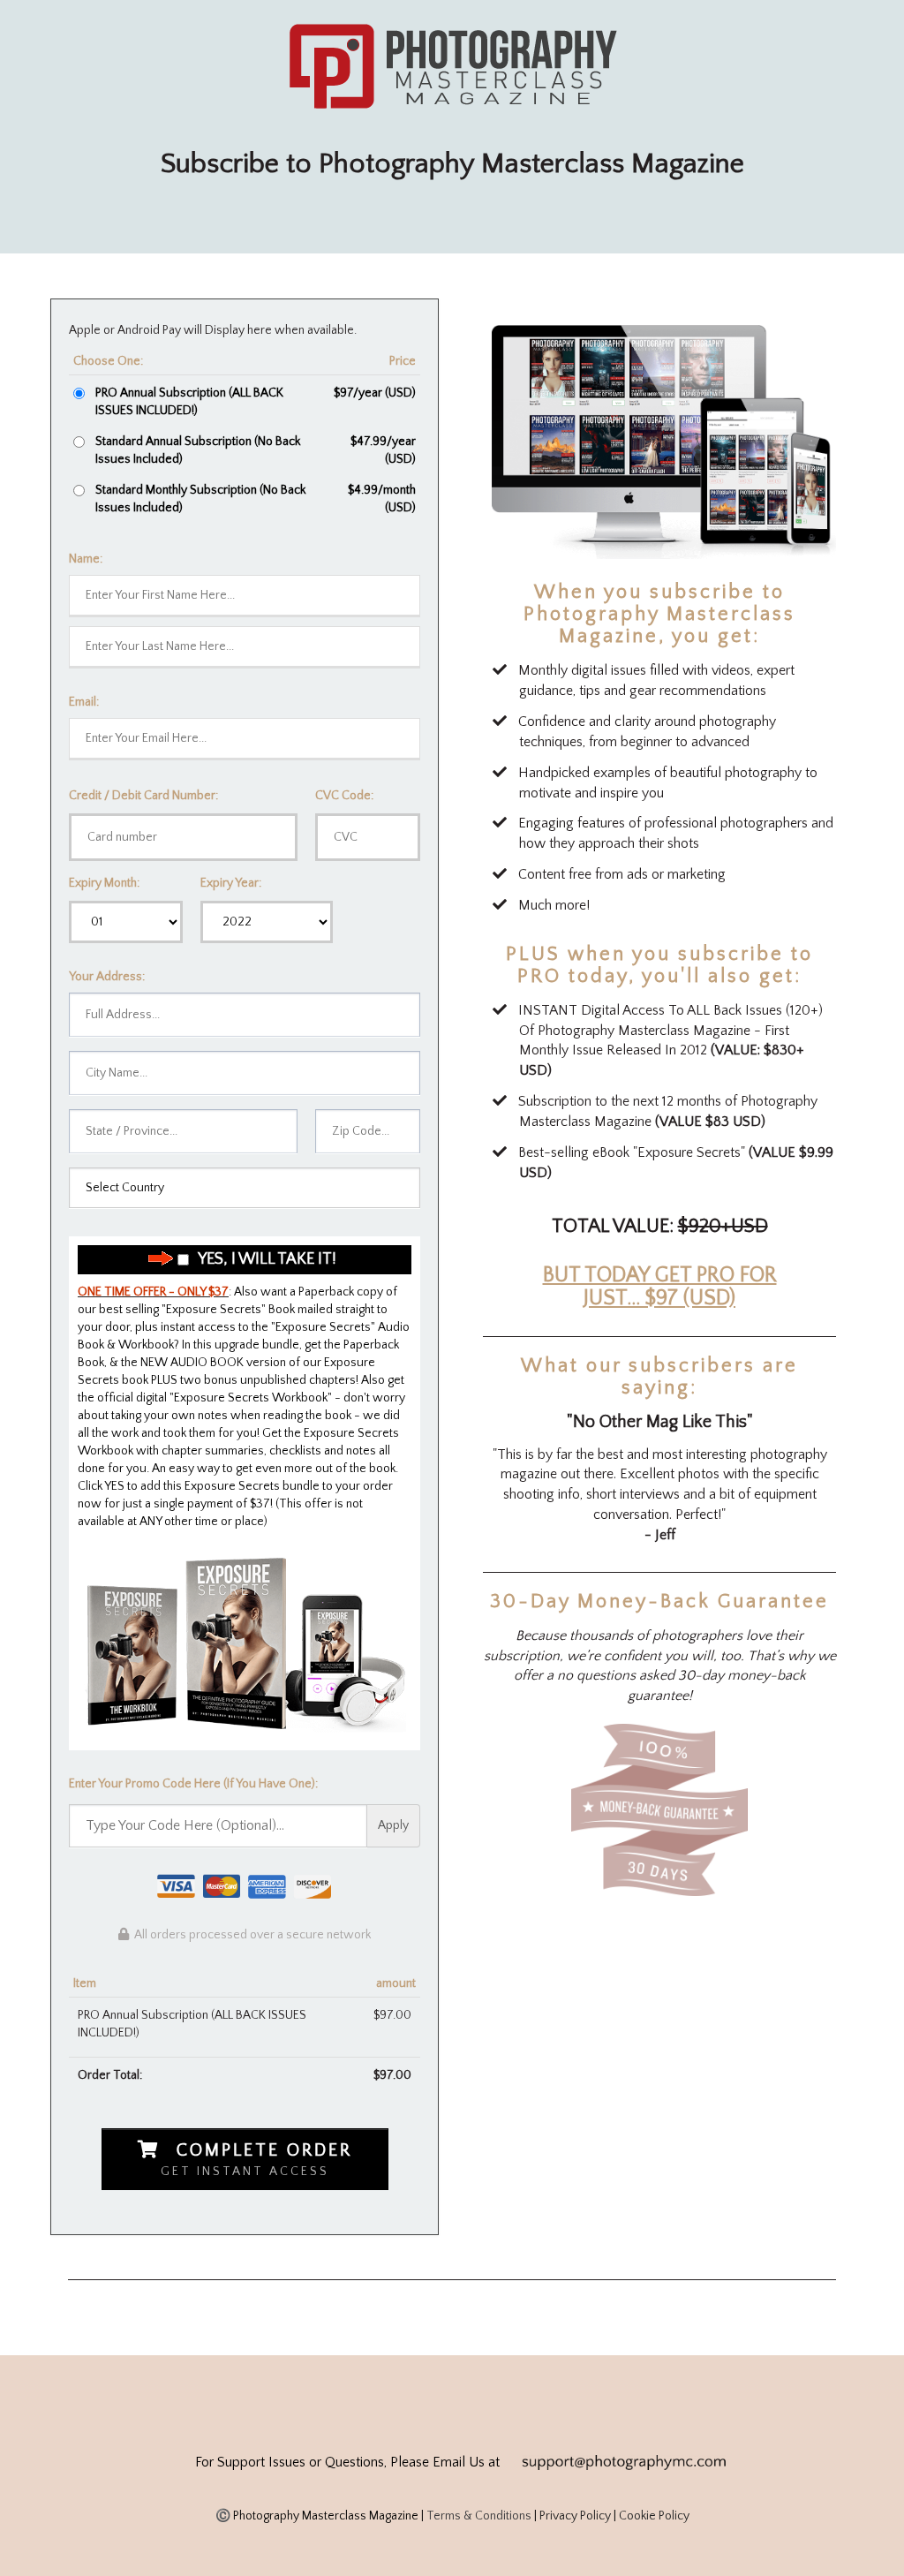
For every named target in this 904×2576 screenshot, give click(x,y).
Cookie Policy (654, 2516)
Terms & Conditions (479, 2516)
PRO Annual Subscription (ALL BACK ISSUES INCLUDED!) (189, 402)
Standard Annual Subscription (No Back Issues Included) (198, 450)
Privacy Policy (575, 2516)
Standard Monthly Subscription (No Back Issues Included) (200, 499)
